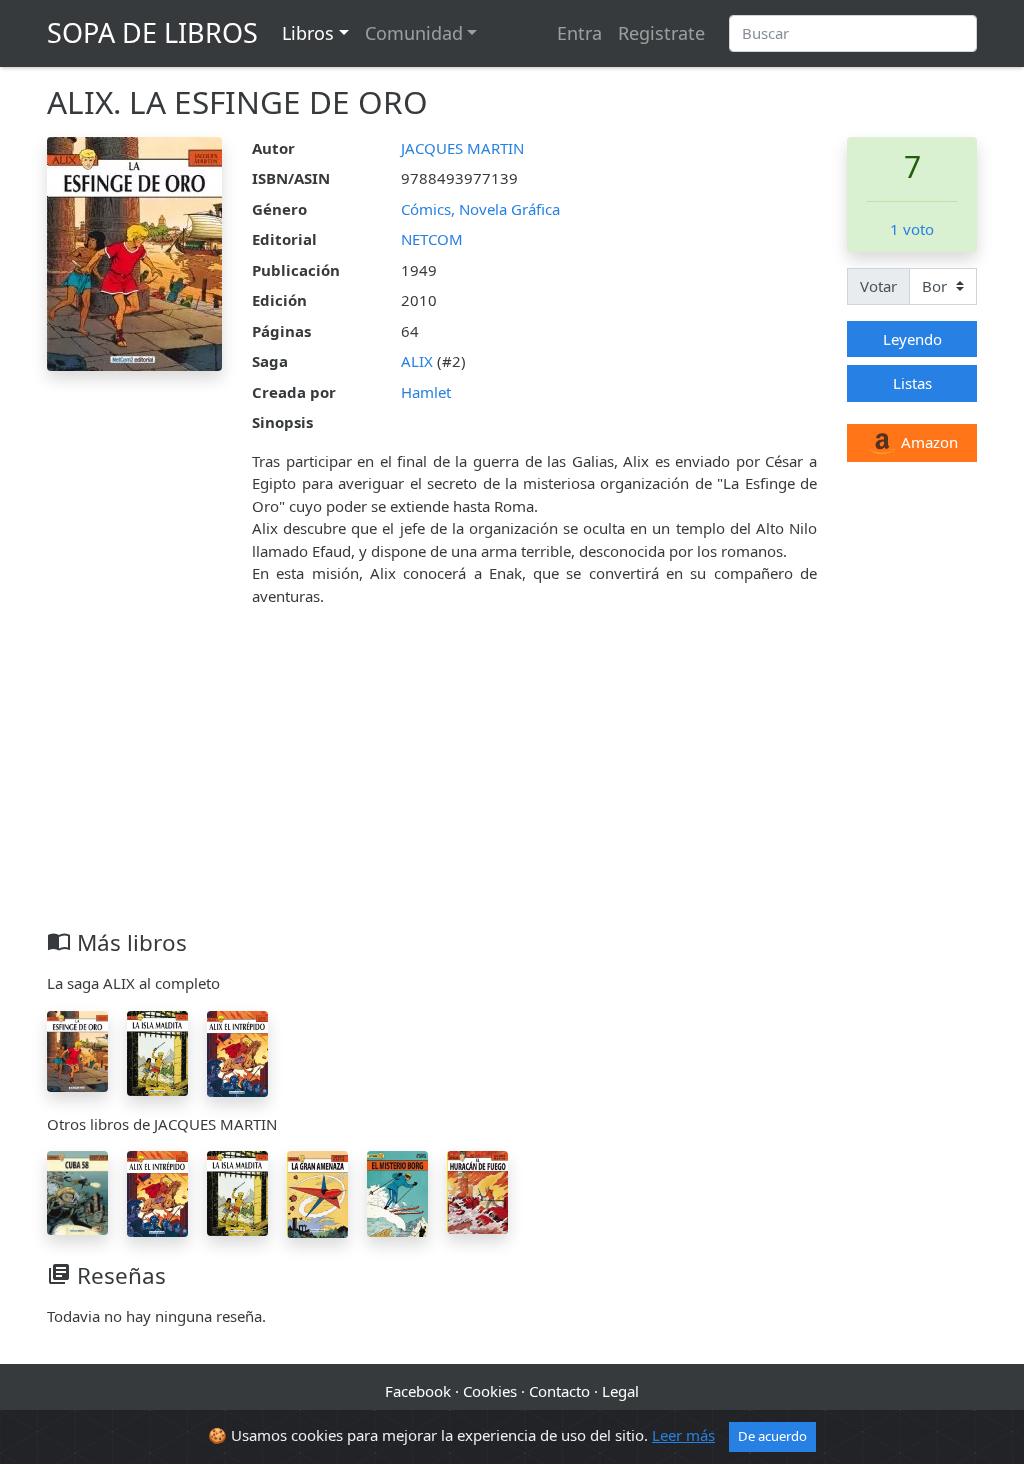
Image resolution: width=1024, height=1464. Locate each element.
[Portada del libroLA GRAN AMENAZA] (317, 1193)
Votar (878, 286)
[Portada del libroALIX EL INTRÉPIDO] (237, 1052)
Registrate (661, 33)
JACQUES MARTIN (462, 148)
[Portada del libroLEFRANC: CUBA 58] (77, 1191)
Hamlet (426, 392)
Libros (308, 33)
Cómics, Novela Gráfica (480, 209)
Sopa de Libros (152, 32)
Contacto (559, 1391)
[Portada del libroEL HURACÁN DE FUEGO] (477, 1191)
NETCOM (432, 239)
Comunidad (414, 33)
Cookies (490, 1391)
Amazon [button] (927, 442)
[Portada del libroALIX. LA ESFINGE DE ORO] (77, 1049)
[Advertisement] (512, 779)
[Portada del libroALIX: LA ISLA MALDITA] (157, 1051)
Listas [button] (912, 383)
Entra (579, 33)
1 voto (912, 229)
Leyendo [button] (912, 339)
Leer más (683, 1435)
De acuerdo (772, 1436)
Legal (620, 1391)
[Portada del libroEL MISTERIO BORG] (397, 1192)
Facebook (418, 1391)
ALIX (417, 361)
